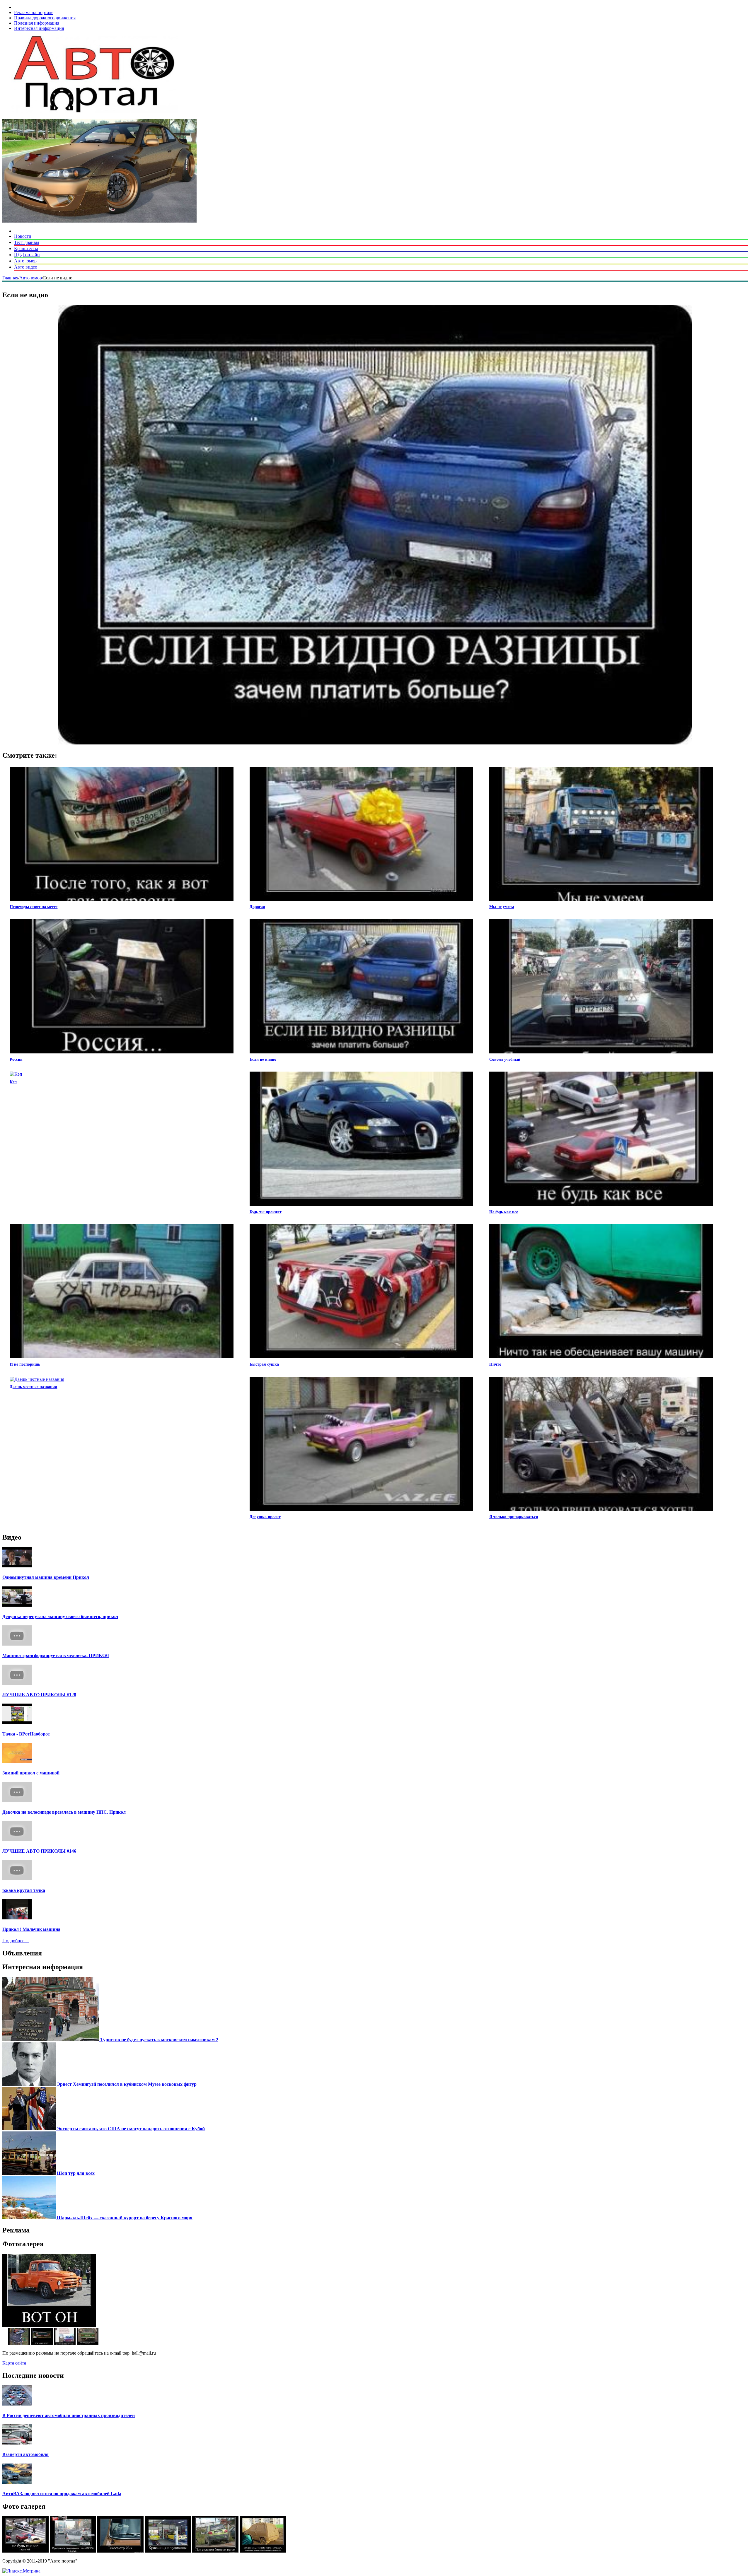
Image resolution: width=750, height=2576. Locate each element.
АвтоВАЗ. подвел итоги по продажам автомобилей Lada (62, 2494)
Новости (23, 236)
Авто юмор (25, 261)
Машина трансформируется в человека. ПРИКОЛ (56, 1655)
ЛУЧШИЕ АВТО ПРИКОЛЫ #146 (39, 1851)
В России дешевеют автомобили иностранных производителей (69, 2415)
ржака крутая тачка (24, 1890)
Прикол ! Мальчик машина (31, 1929)
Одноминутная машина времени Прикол (46, 1577)
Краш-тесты (26, 248)
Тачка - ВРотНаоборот (26, 1734)
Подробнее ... (16, 1941)
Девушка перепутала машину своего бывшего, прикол (60, 1616)
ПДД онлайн (27, 255)
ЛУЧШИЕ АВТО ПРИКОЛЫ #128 (39, 1695)
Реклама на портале (34, 12)
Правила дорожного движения (45, 18)
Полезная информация (37, 23)
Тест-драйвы (27, 242)
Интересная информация (39, 28)
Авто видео (26, 267)
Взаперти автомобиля (25, 2454)
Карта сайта (14, 2363)
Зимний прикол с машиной (31, 1773)
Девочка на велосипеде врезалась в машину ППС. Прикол (64, 1812)
